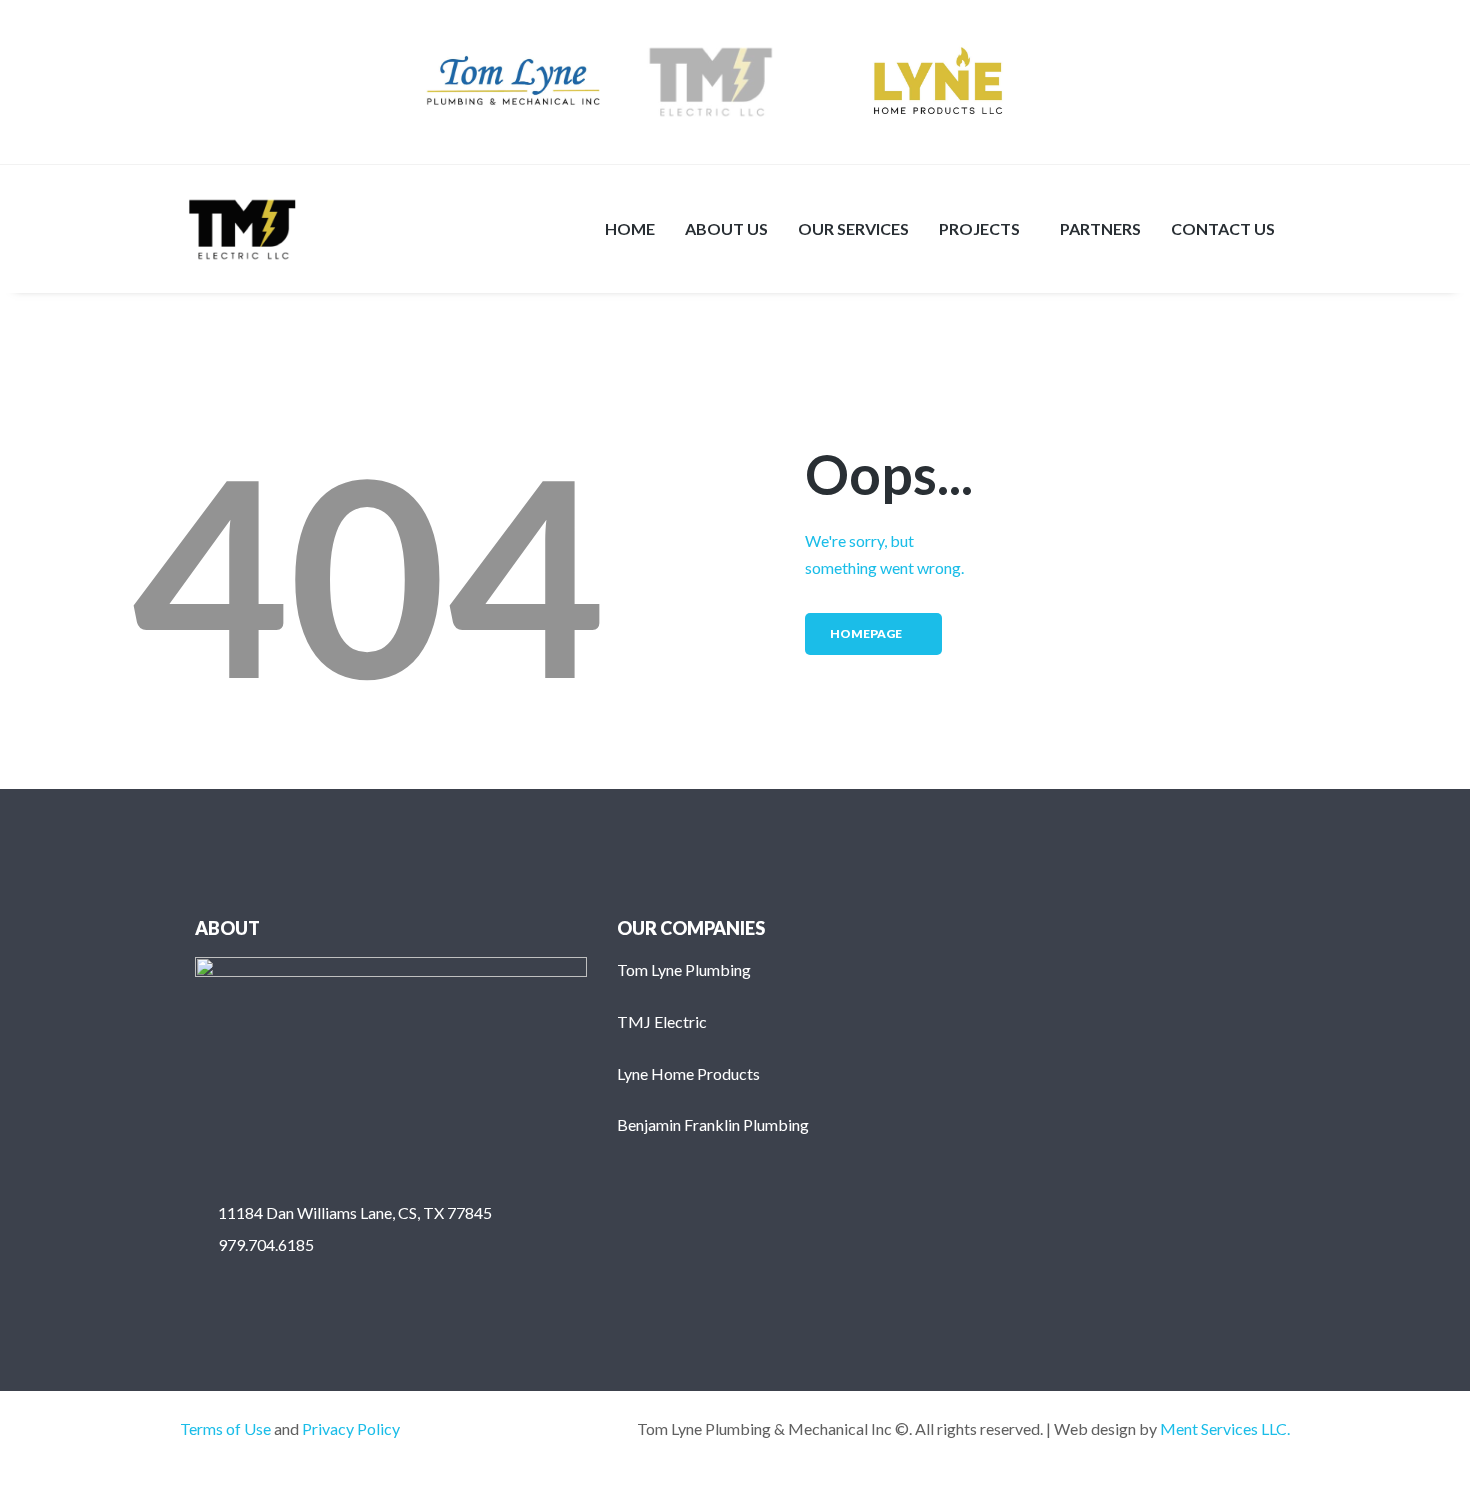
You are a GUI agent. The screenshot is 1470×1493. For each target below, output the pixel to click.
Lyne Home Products (688, 1073)
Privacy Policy (351, 1428)
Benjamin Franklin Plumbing (713, 1124)
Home (630, 228)
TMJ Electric (662, 1021)
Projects (979, 228)
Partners (1100, 228)
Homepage (866, 633)
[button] (984, 229)
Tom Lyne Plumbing (684, 969)
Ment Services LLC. (1225, 1428)
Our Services (853, 228)
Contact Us (1223, 228)
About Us (726, 228)
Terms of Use (225, 1428)
